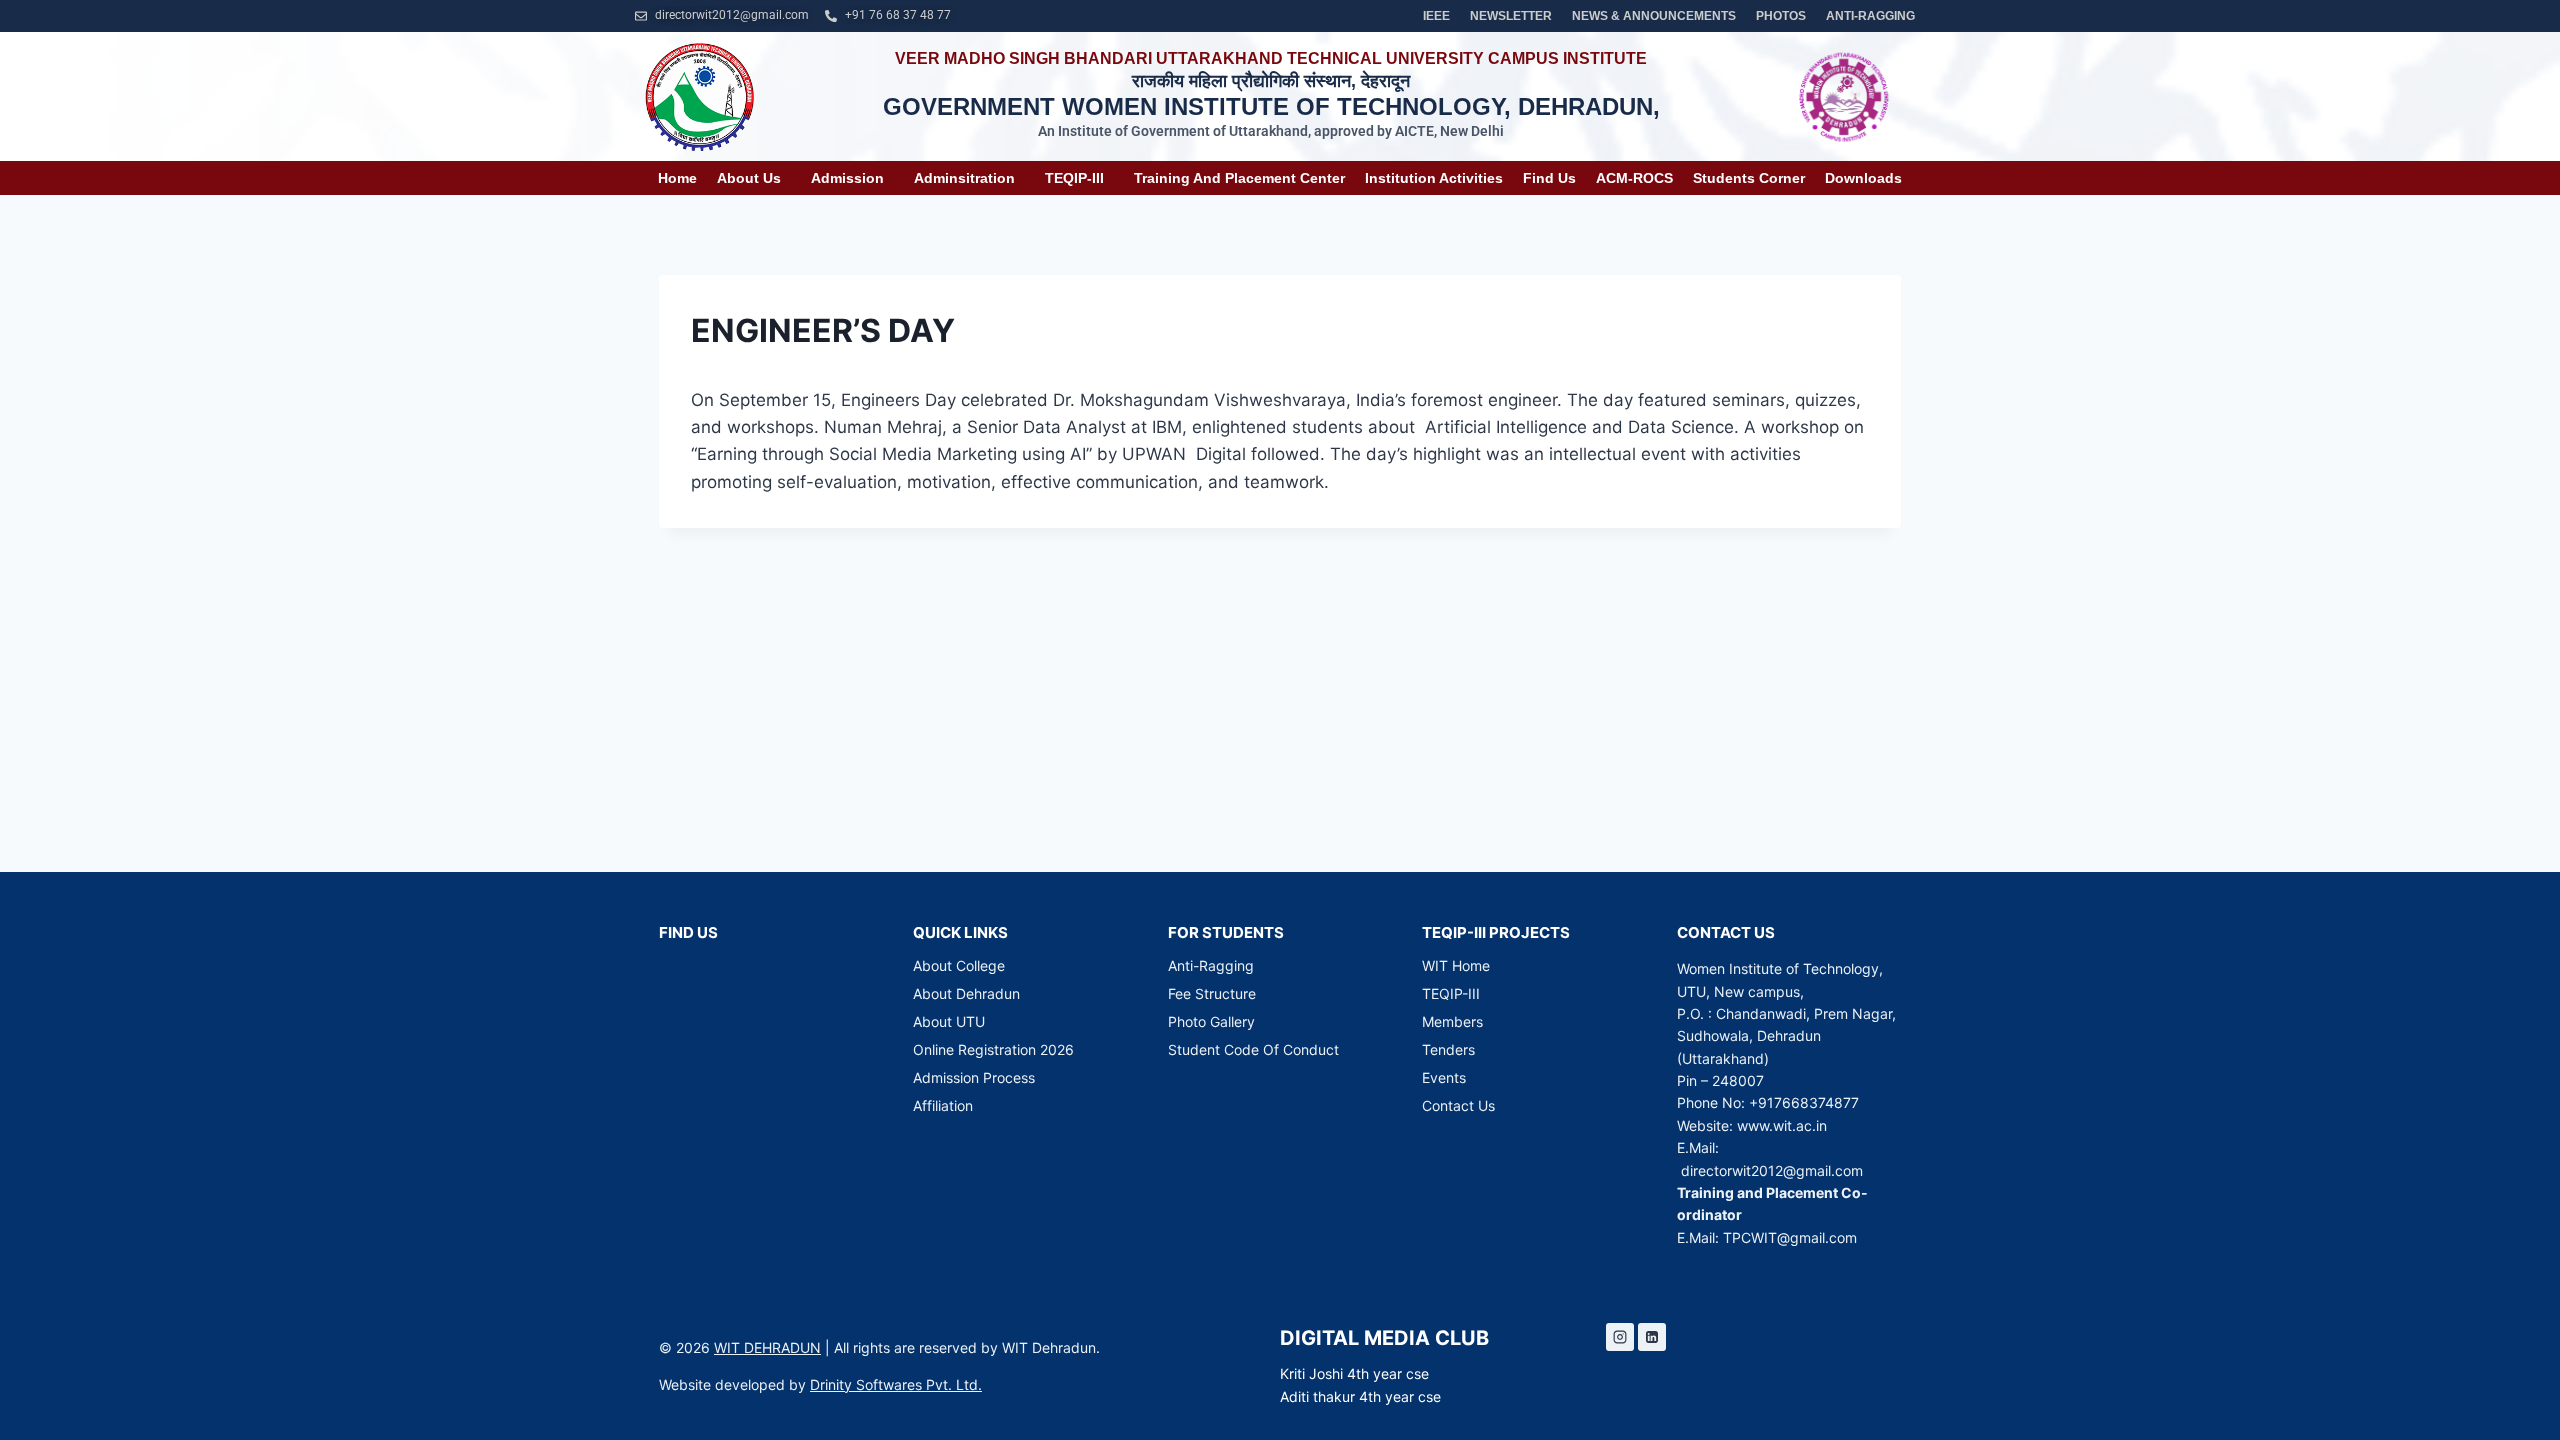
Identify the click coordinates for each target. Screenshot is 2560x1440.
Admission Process (974, 1077)
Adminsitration (964, 178)
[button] (754, 178)
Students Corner (1749, 178)
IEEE (1436, 16)
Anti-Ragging (1870, 16)
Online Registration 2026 (993, 1049)
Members (1452, 1021)
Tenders (1448, 1049)
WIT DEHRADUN (767, 1347)
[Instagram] (1620, 1337)
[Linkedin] (1652, 1337)
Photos (1781, 16)
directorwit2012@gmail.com (1772, 1170)
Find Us (1549, 178)
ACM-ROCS (1634, 178)
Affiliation (943, 1105)
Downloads (1863, 178)
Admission (847, 178)
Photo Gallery (1211, 1021)
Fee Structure (1212, 993)
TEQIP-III (1074, 178)
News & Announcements (1654, 16)
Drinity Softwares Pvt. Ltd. (896, 1384)
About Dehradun (966, 993)
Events (1444, 1077)
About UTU (949, 1021)
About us (749, 178)
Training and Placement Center (1239, 178)
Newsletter (1511, 16)
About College (959, 965)
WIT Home (1456, 965)
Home (677, 178)
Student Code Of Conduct (1253, 1049)
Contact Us (1458, 1105)
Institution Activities (1434, 178)
